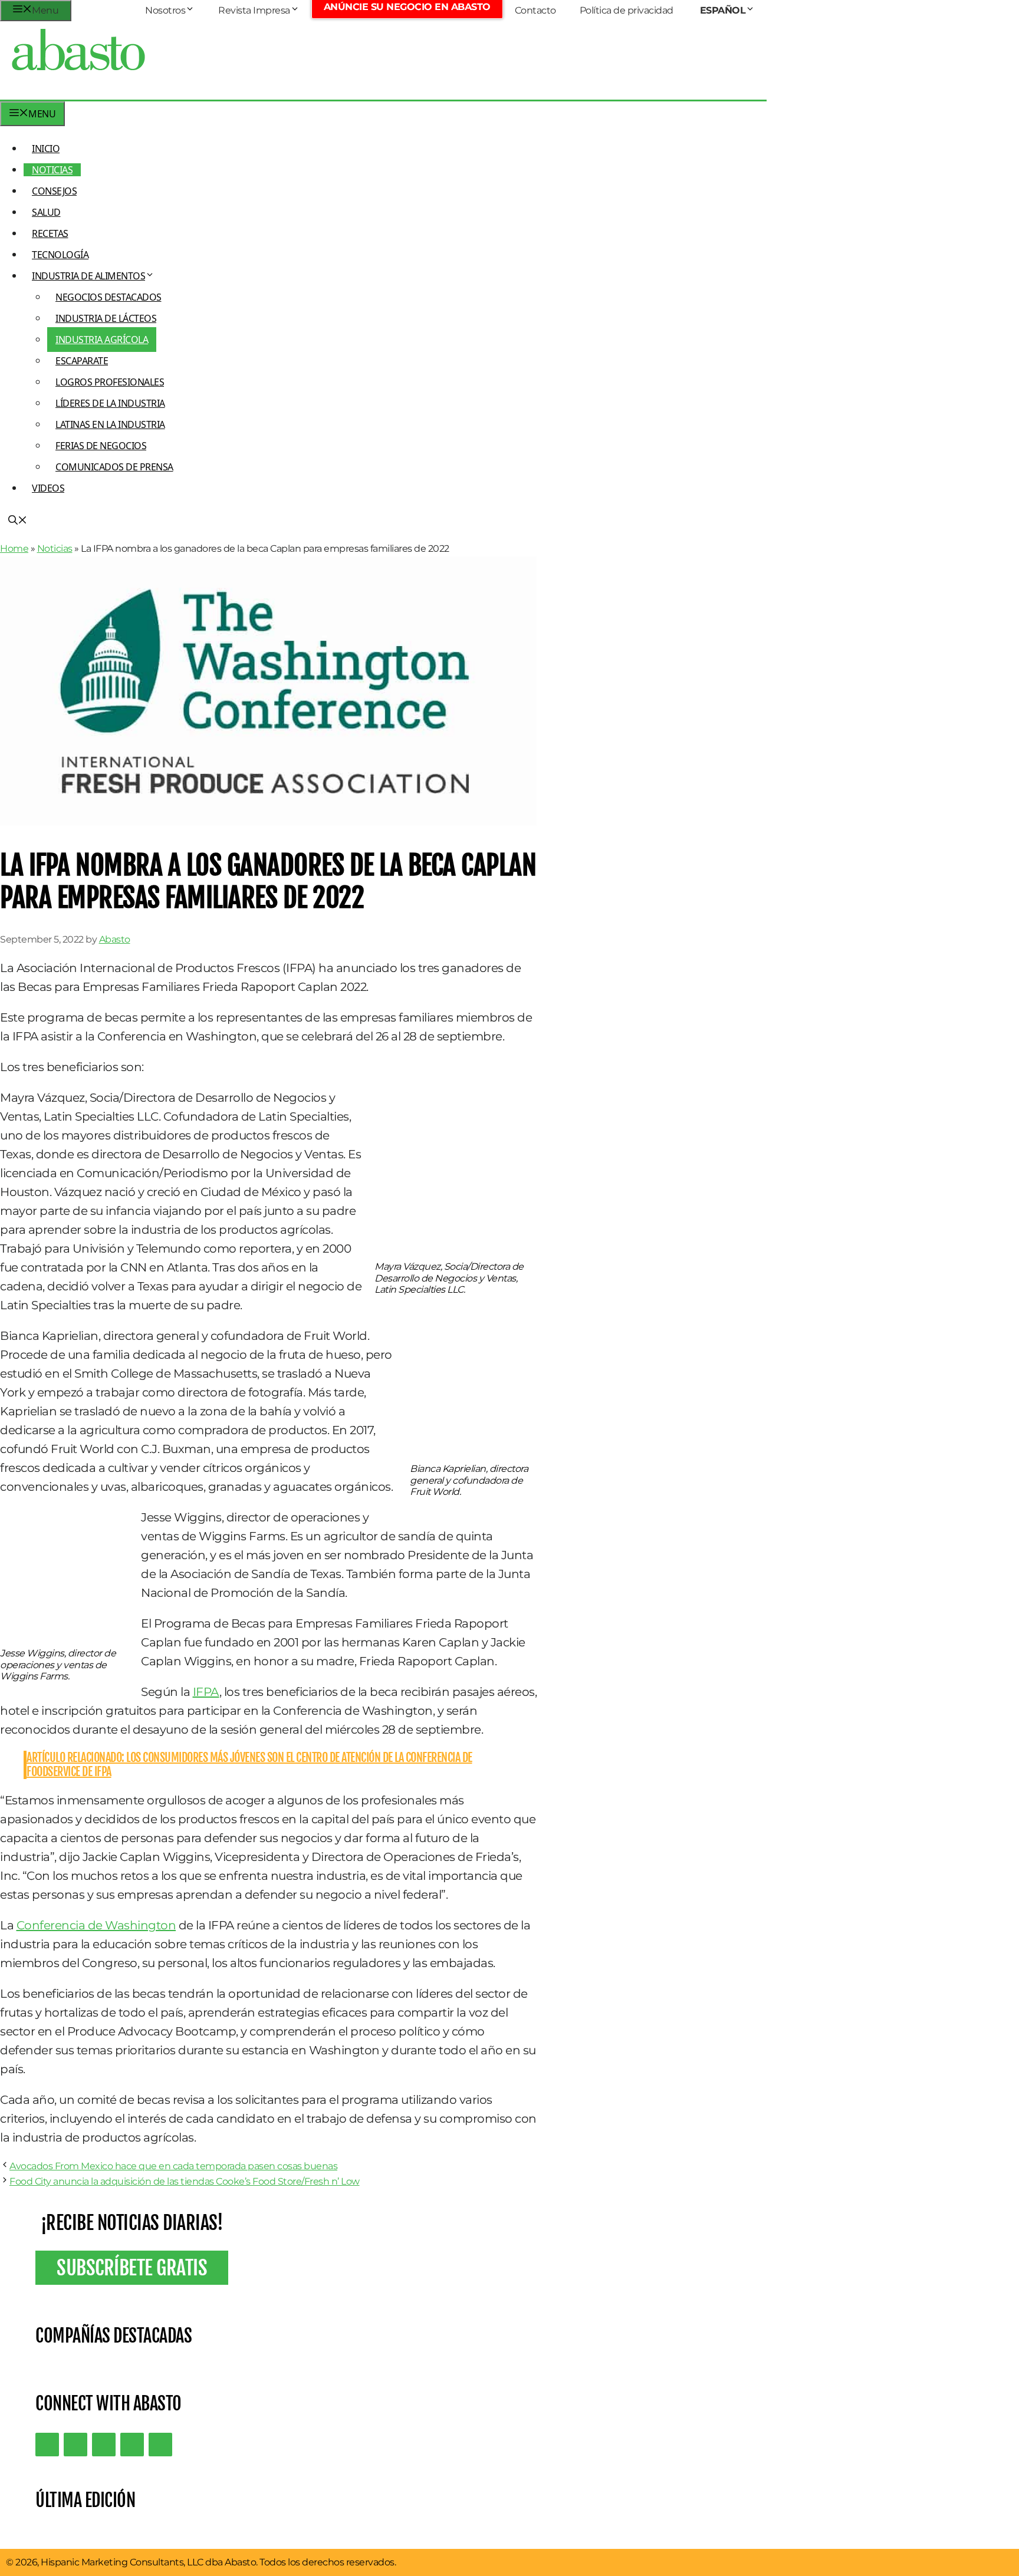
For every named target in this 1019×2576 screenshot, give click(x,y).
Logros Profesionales (110, 382)
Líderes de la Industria (110, 403)
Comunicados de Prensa (114, 467)
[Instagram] (104, 2445)
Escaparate (82, 361)
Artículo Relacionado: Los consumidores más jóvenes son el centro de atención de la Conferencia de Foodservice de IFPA (249, 1765)
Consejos (54, 191)
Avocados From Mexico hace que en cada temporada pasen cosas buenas (173, 2166)
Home (14, 549)
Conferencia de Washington (96, 1925)
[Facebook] (160, 2445)
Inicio (46, 149)
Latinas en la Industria (110, 424)
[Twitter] (47, 2445)
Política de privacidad (627, 10)
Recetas (50, 233)
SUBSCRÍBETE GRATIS (132, 2268)
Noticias (52, 170)
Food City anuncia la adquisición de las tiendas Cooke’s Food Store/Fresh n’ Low (185, 2181)
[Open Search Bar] (18, 521)
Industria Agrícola (102, 340)
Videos (48, 488)
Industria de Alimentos (88, 276)
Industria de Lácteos (106, 318)
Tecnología (60, 255)
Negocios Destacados (109, 297)
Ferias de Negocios (101, 446)
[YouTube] (132, 2445)
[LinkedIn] (75, 2445)
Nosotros (165, 10)
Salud (46, 212)
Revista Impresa (254, 10)
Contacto (535, 10)
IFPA (206, 1692)
